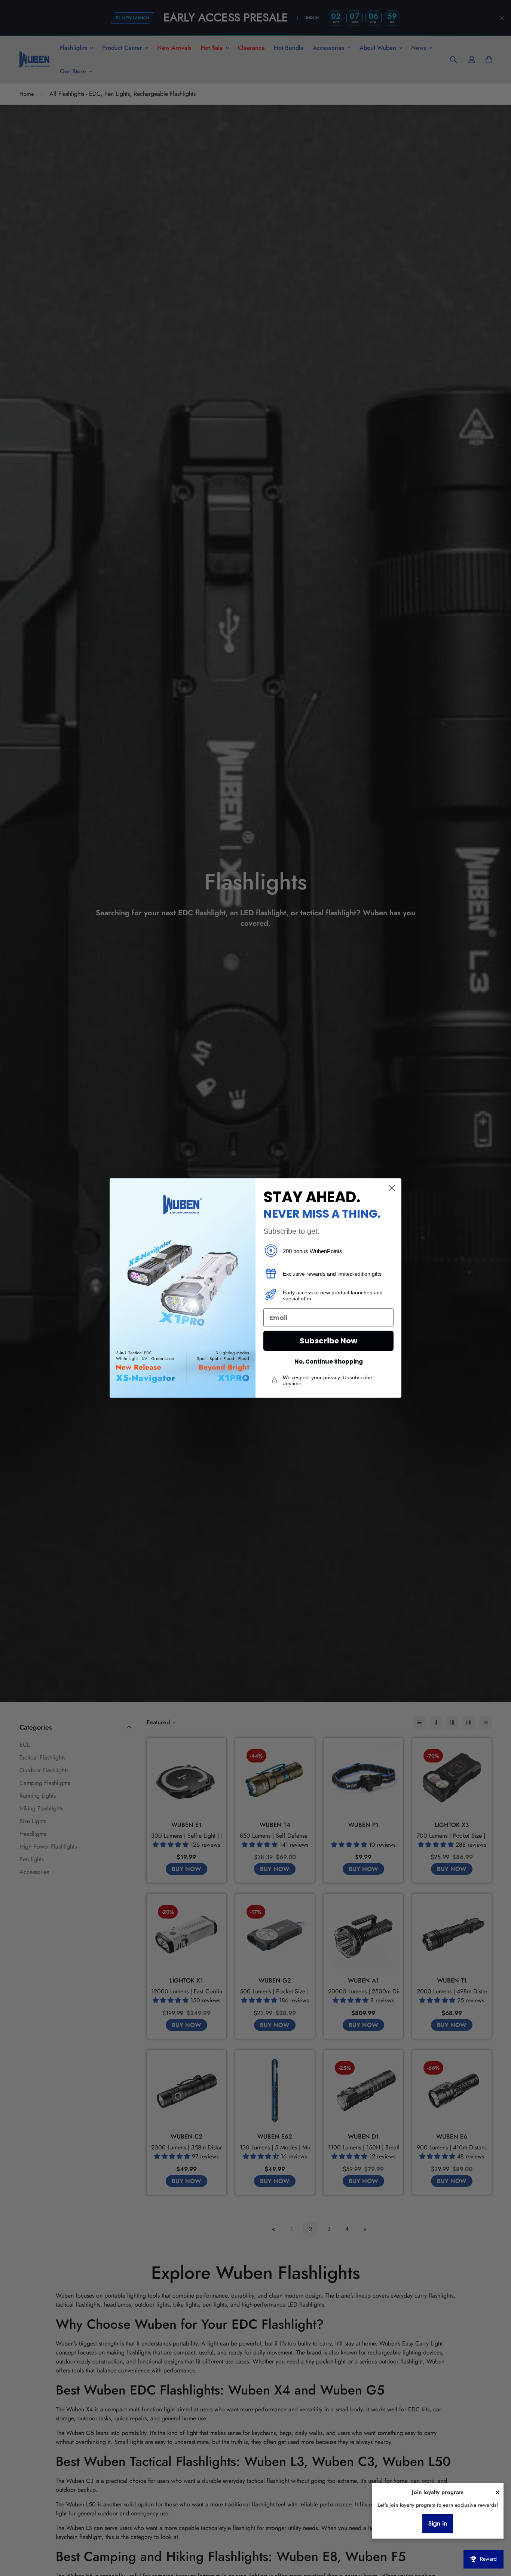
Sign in (438, 2524)
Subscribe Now (328, 1341)
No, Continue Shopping (329, 1362)
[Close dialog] (392, 1188)
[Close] (498, 2493)
